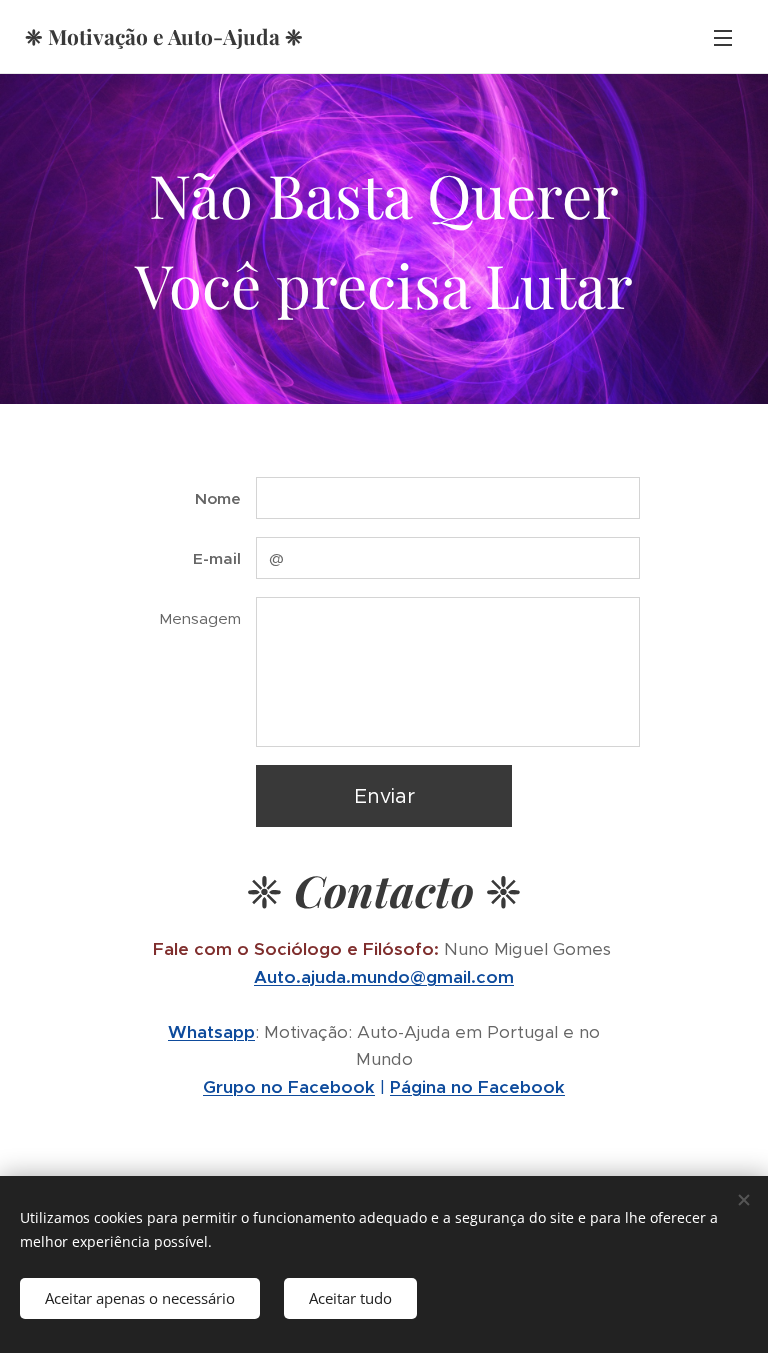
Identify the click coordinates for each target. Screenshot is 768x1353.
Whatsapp (211, 1032)
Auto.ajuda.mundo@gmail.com (384, 977)
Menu (723, 37)
